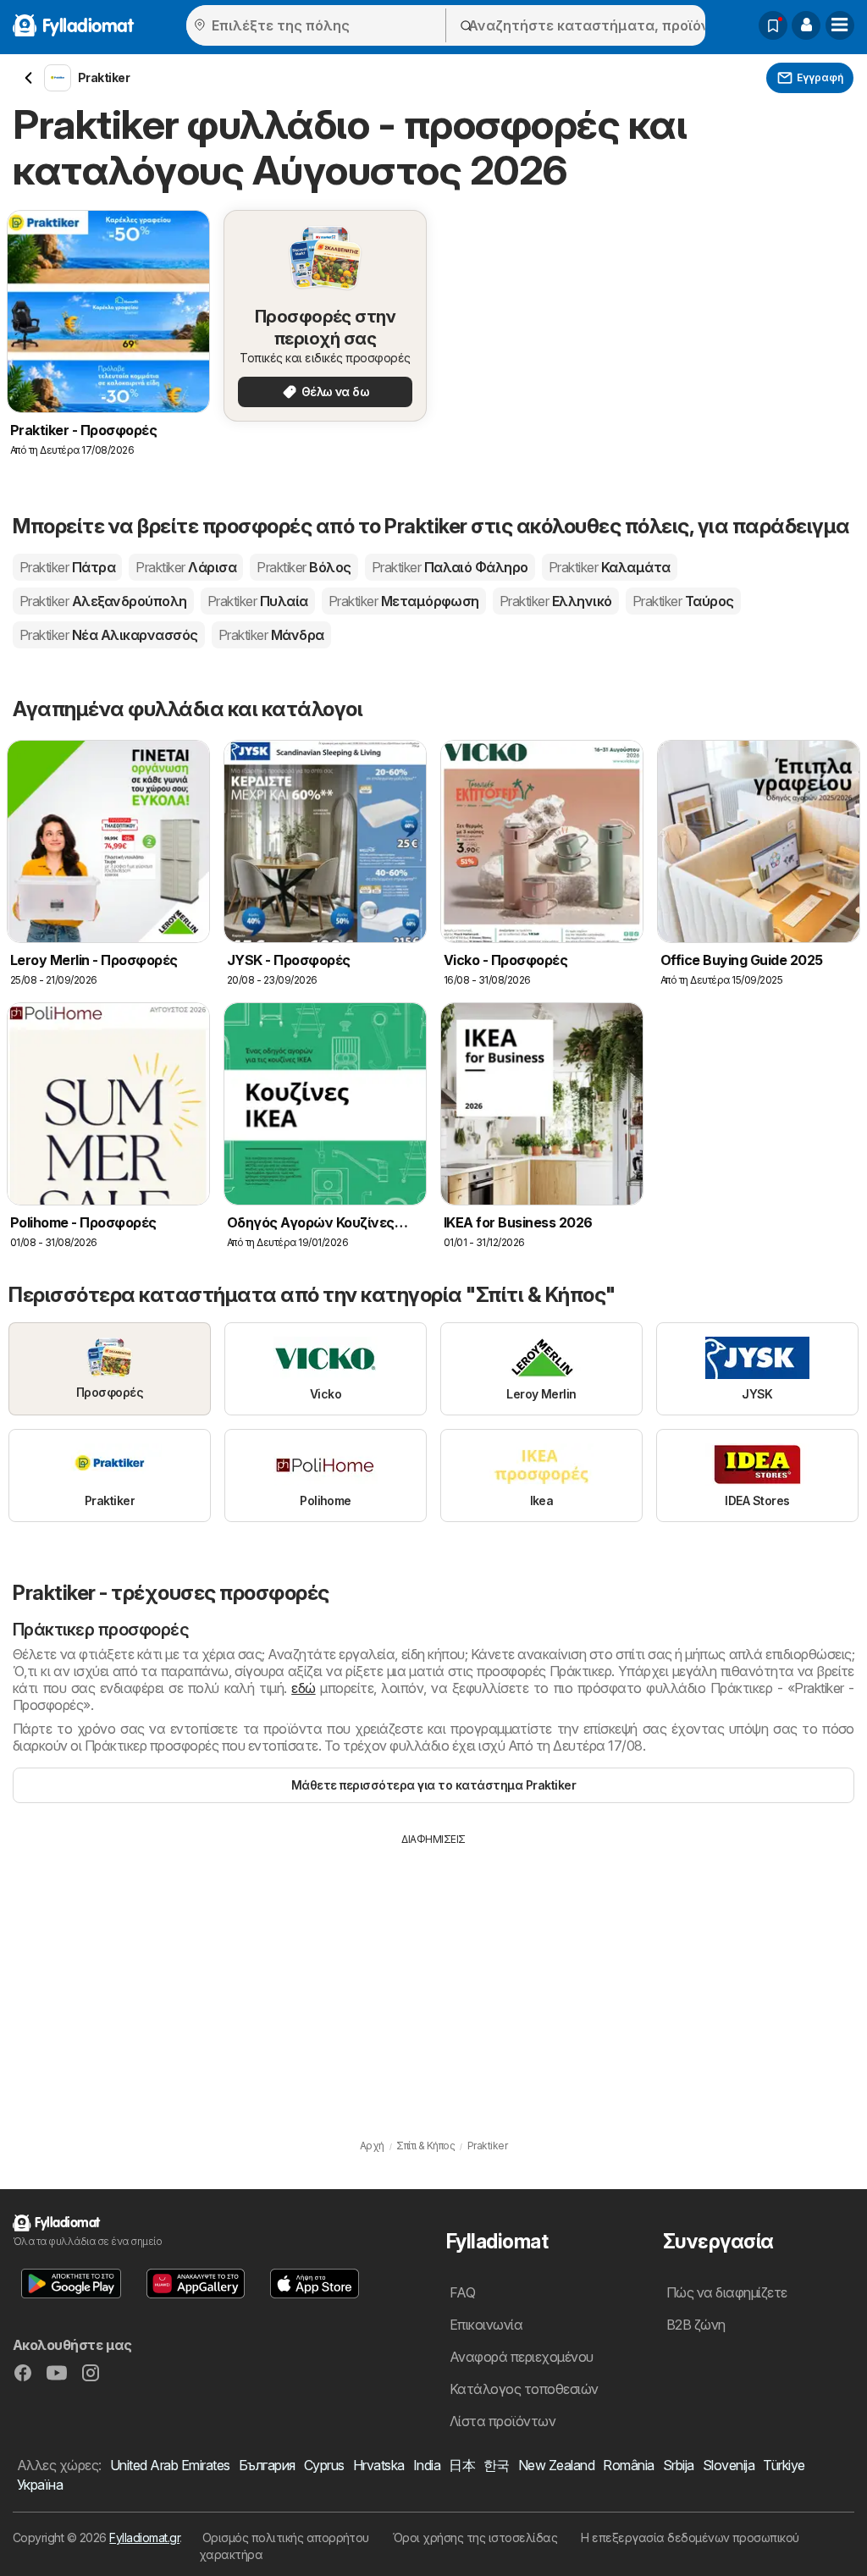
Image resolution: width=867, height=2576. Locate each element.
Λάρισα (186, 567)
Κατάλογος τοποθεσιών (524, 2389)
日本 (462, 2465)
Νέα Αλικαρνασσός (109, 635)
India (427, 2465)
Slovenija (729, 2465)
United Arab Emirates (170, 2465)
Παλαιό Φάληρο (450, 567)
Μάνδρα (271, 635)
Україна (40, 2485)
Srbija (679, 2465)
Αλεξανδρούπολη (103, 601)
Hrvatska (379, 2465)
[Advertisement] (433, 1974)
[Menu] (840, 25)
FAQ (462, 2292)
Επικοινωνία (486, 2325)
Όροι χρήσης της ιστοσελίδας (475, 2537)
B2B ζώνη (696, 2325)
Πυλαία (258, 601)
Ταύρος (683, 601)
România (628, 2465)
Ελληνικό (556, 601)
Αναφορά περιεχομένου (522, 2357)
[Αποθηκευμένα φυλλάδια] (773, 25)
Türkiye (784, 2465)
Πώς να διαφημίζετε (727, 2292)
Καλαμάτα (610, 567)
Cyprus (324, 2465)
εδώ (303, 1688)
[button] (806, 25)
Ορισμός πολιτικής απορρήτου (286, 2537)
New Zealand (556, 2465)
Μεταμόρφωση (404, 601)
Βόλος (304, 567)
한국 (497, 2465)
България (267, 2465)
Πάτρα (67, 567)
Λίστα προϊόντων (503, 2421)
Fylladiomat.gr (144, 2537)
